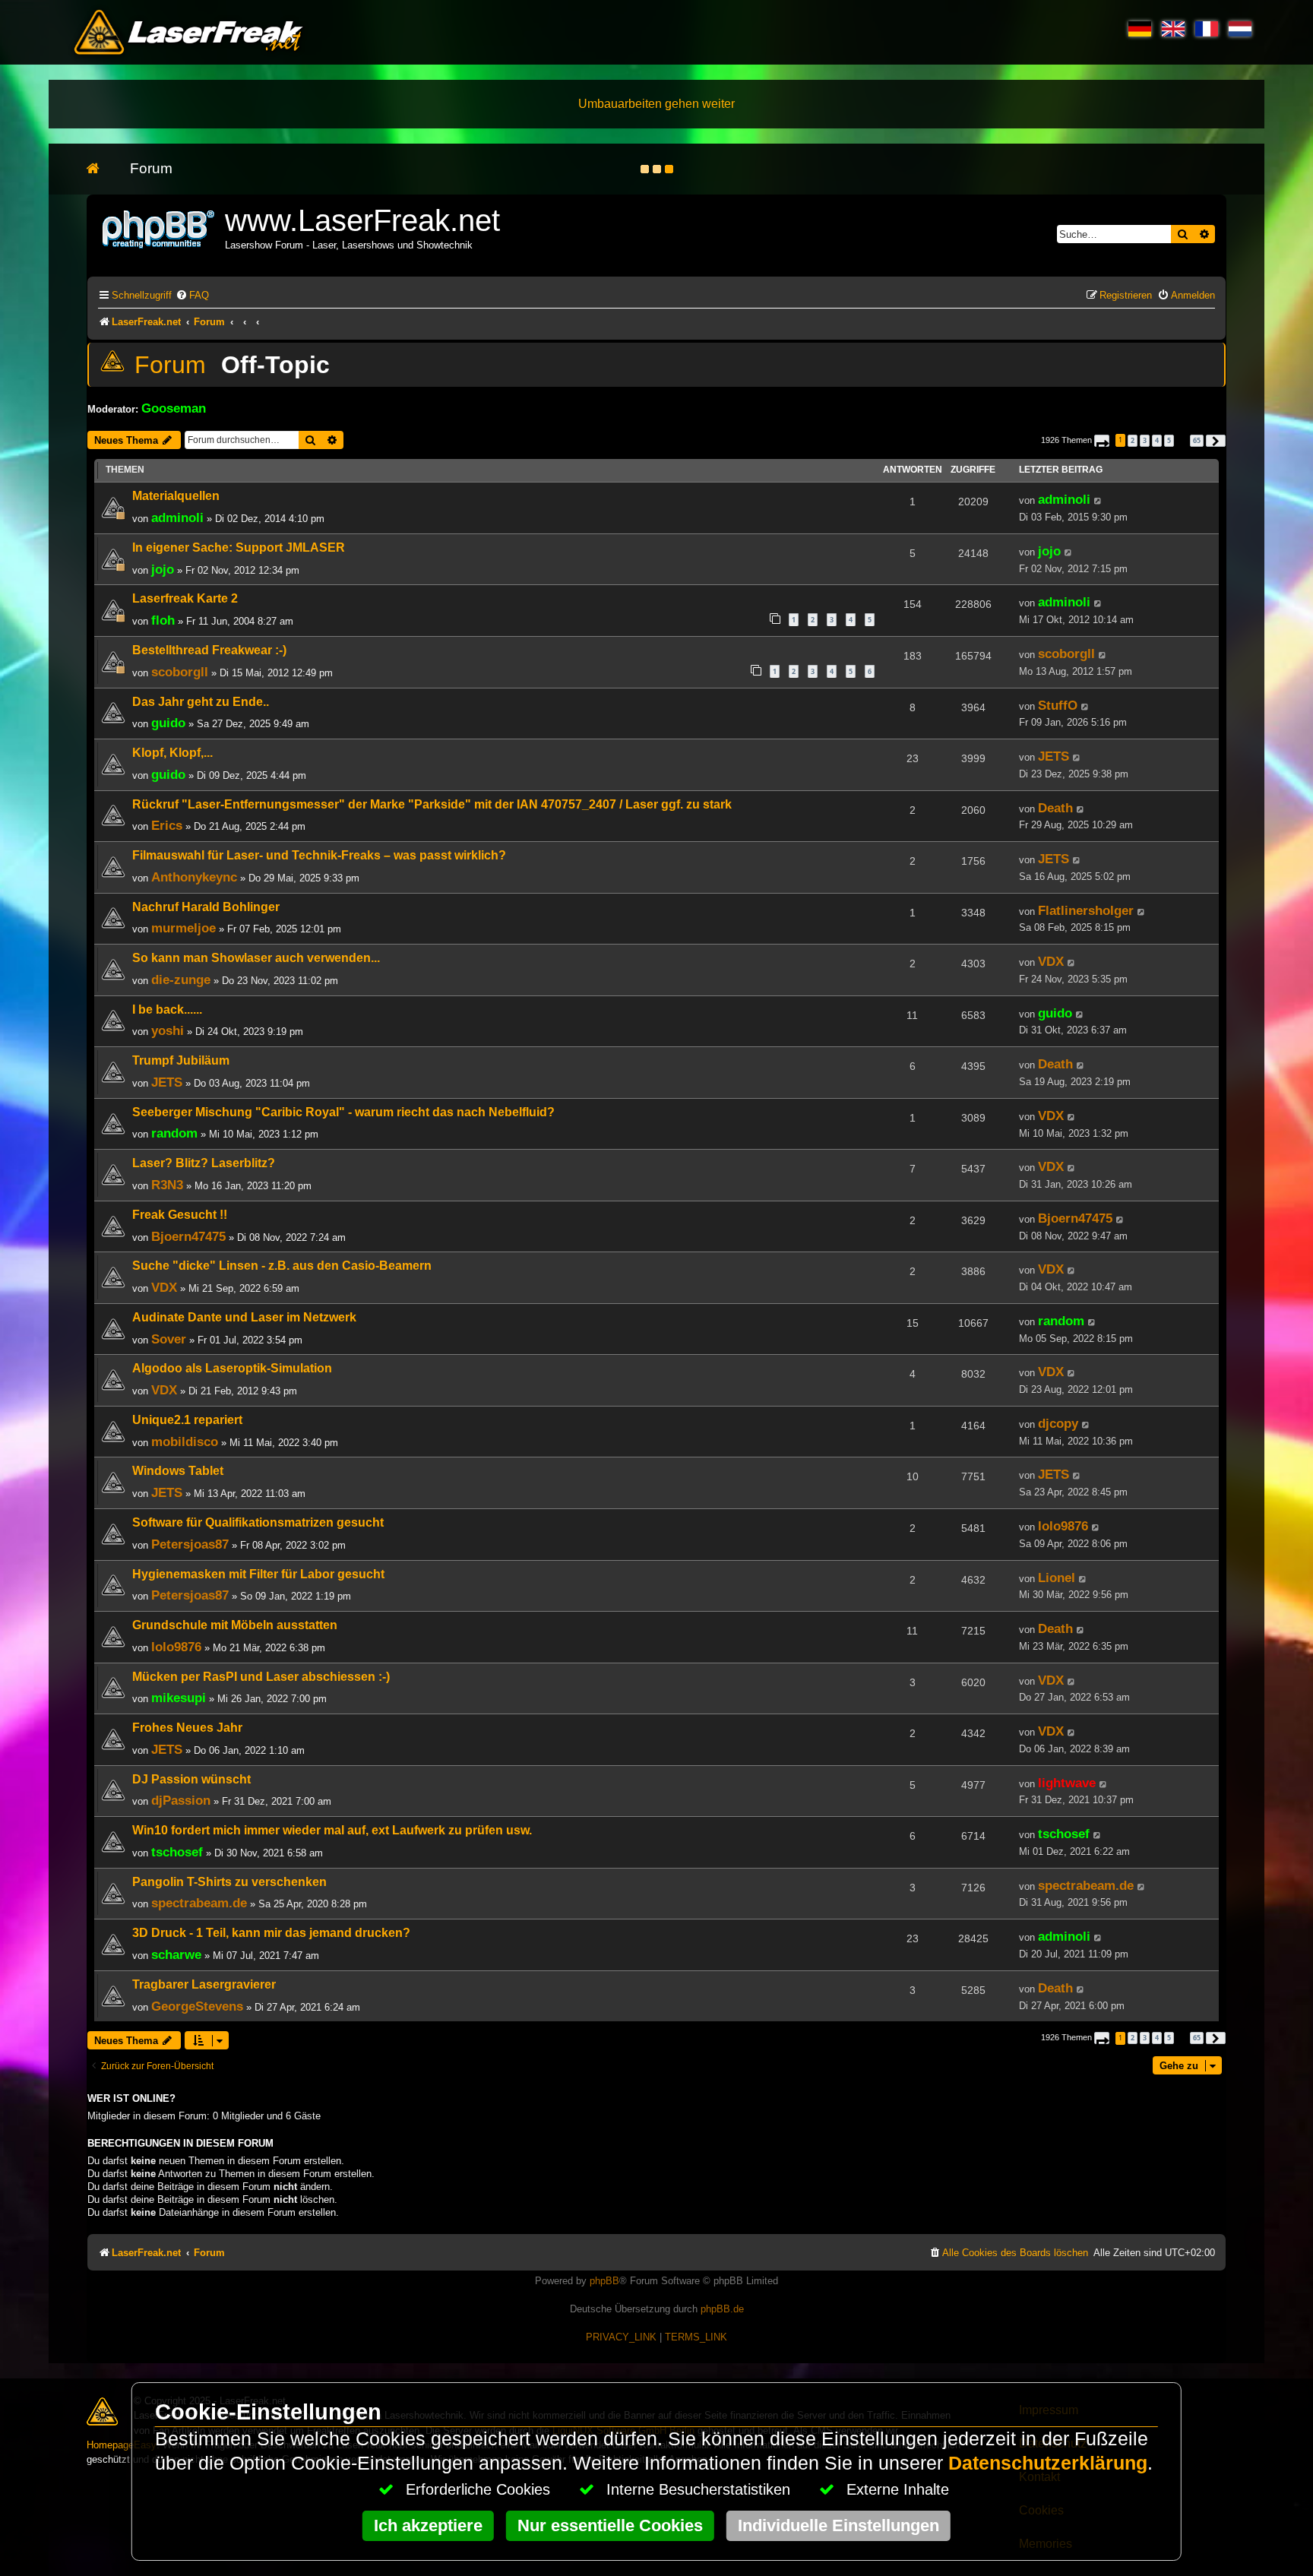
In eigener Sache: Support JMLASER (239, 547)
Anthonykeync (194, 877)
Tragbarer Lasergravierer (204, 1984)
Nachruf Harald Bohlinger (206, 907)
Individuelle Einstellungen (838, 2525)
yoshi (168, 1030)
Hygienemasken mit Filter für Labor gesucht (258, 1574)
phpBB (604, 2281)
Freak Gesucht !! (180, 1215)
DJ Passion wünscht (191, 1779)
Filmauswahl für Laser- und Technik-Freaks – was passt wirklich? (319, 855)
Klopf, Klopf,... (172, 753)
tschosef (177, 1852)
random (174, 1133)
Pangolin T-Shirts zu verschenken (229, 1882)
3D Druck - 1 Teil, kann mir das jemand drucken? (271, 1933)
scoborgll (180, 672)
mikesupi (179, 1698)
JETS (1054, 756)
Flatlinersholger (1086, 910)
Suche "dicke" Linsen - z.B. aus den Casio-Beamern (282, 1266)
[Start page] (101, 169)
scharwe (176, 1954)
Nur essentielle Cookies (610, 2525)
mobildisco (185, 1441)
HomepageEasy (122, 2445)
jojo (163, 569)
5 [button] (1169, 440)
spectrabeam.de (199, 1903)
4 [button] (1157, 440)
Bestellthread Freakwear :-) (209, 650)
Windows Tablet (178, 1471)
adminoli (177, 517)
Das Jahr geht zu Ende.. (201, 702)
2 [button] (1133, 440)
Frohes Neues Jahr (187, 1728)
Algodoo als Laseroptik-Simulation (232, 1368)
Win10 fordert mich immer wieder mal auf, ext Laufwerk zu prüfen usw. (332, 1830)
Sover (169, 1339)
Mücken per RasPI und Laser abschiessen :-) (261, 1677)
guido (168, 723)
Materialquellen (176, 496)
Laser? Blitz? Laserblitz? (204, 1163)
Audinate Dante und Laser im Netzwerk (244, 1317)
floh (163, 620)
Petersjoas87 (190, 1544)
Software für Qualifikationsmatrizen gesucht (258, 1522)
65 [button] (1197, 440)
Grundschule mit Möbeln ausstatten (235, 1625)
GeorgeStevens (197, 2006)
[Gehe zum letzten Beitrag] (1098, 501)
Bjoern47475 (188, 1236)
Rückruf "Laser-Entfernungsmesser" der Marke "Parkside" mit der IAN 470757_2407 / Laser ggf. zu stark (432, 804)
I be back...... (167, 1010)
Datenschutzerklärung (1048, 2463)
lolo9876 (1063, 1526)
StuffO (1058, 705)
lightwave (1067, 1783)
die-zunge (181, 979)
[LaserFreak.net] (160, 228)
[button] (1102, 441)
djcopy (1058, 1423)
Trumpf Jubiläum (181, 1060)
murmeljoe (184, 928)
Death (1055, 808)
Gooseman (174, 408)
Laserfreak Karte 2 (185, 598)
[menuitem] (192, 295)
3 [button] (1145, 440)
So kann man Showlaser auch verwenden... (256, 958)
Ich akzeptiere (428, 2525)
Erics (167, 825)
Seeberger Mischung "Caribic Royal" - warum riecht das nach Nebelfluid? (343, 1112)
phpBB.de (722, 2309)
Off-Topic (275, 365)
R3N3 (167, 1185)
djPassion (181, 1800)
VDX (1051, 961)
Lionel (1057, 1578)
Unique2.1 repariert (187, 1420)
